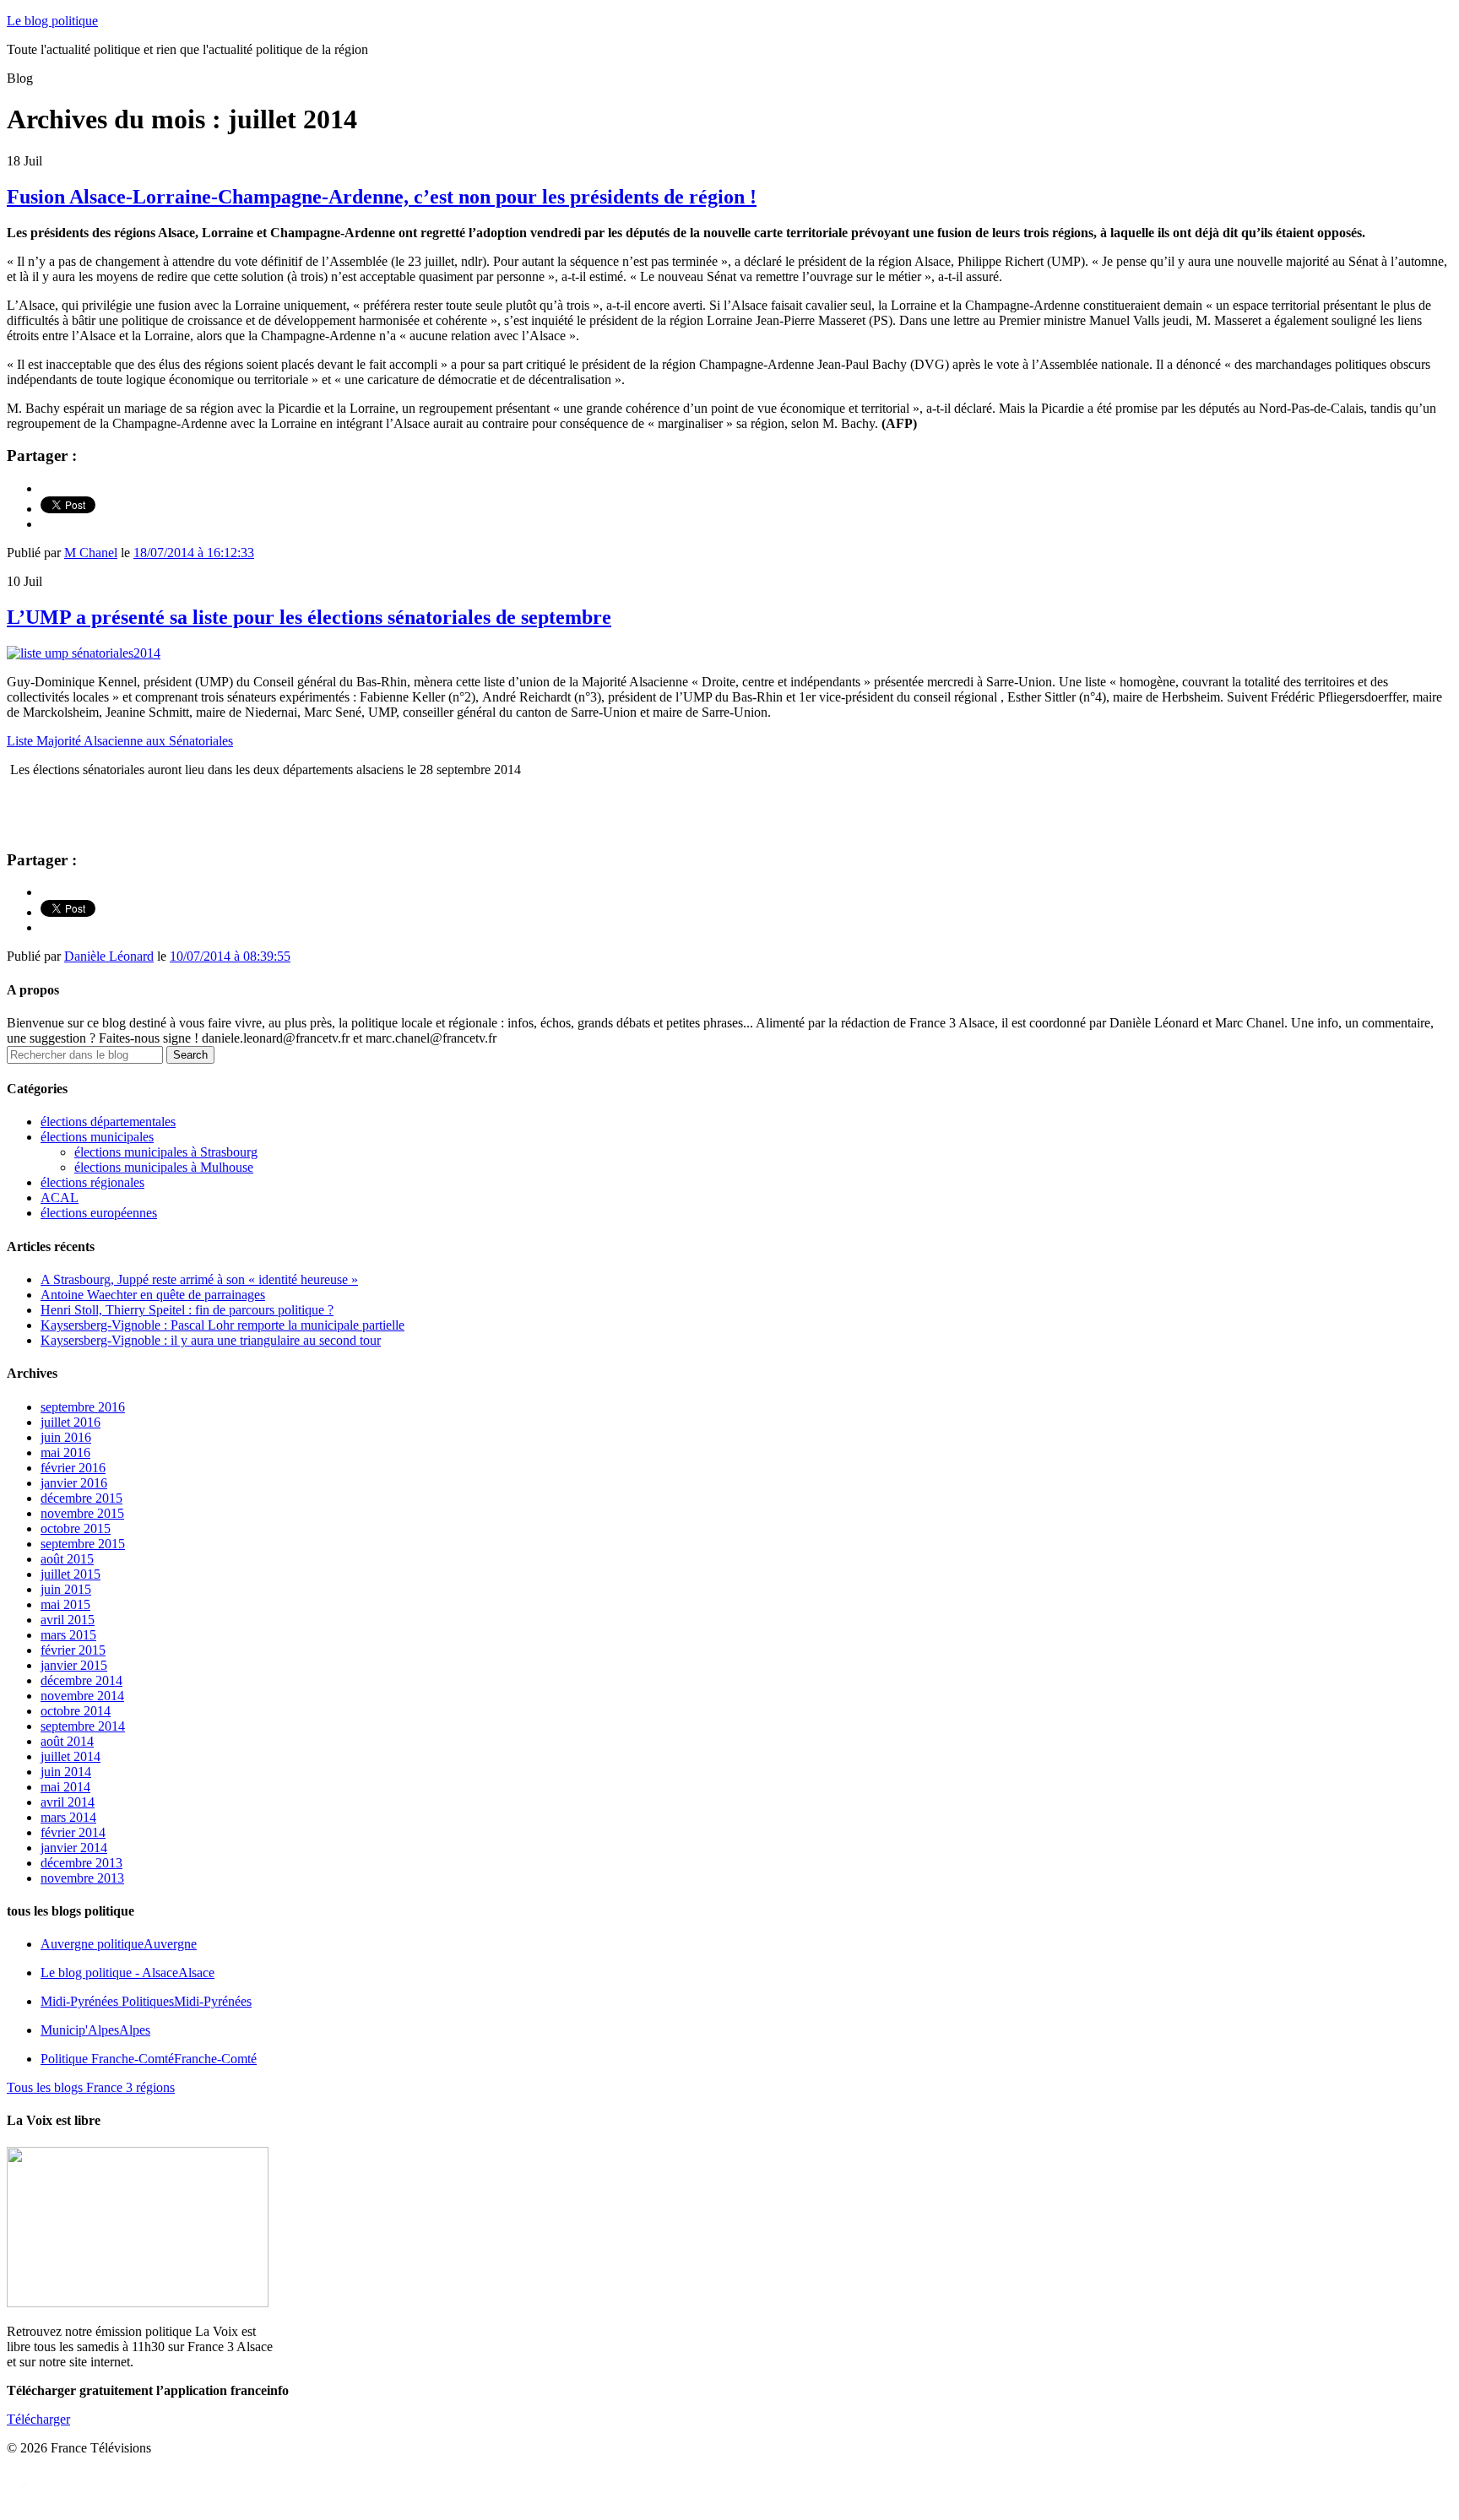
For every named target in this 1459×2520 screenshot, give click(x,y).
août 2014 (67, 1741)
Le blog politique (52, 21)
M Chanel (91, 553)
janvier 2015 (74, 1665)
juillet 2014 (71, 1756)
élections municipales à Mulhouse (164, 1167)
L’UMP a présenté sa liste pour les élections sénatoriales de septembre (309, 617)
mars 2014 (68, 1817)
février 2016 (73, 1468)
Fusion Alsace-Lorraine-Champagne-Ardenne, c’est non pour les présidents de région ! (382, 197)
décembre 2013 (81, 1863)
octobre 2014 (76, 1711)
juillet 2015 (71, 1574)
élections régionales (92, 1182)
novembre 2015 (82, 1513)
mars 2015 (68, 1635)
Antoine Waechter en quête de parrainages (153, 1295)
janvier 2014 (74, 1848)
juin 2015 (66, 1589)
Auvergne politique (119, 1944)
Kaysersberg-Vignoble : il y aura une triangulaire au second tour (211, 1340)
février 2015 (73, 1650)
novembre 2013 (82, 1878)
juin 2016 (66, 1437)
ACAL (60, 1198)
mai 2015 (65, 1604)
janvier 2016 (74, 1483)
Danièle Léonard (109, 956)
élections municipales (97, 1137)
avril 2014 (68, 1802)
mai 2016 (65, 1452)
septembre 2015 (83, 1544)
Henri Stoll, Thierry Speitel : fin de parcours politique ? (187, 1310)
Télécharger (38, 2419)
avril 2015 (68, 1620)
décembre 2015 (81, 1498)
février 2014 (73, 1832)
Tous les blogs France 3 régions (91, 2087)
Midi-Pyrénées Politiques (146, 2001)
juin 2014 (66, 1772)
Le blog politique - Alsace (127, 1973)
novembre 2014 (82, 1696)
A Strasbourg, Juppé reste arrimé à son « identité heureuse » (199, 1279)
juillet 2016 (71, 1422)
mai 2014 (65, 1787)
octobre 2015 (76, 1528)
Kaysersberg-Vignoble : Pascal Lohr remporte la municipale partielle (222, 1325)
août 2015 (67, 1559)
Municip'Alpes (95, 2030)
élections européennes (99, 1213)
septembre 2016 (83, 1407)
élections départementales (108, 1122)
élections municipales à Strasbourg (166, 1152)
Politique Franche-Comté (149, 2059)
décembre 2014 (81, 1680)
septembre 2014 (83, 1726)
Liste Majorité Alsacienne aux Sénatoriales (120, 741)
